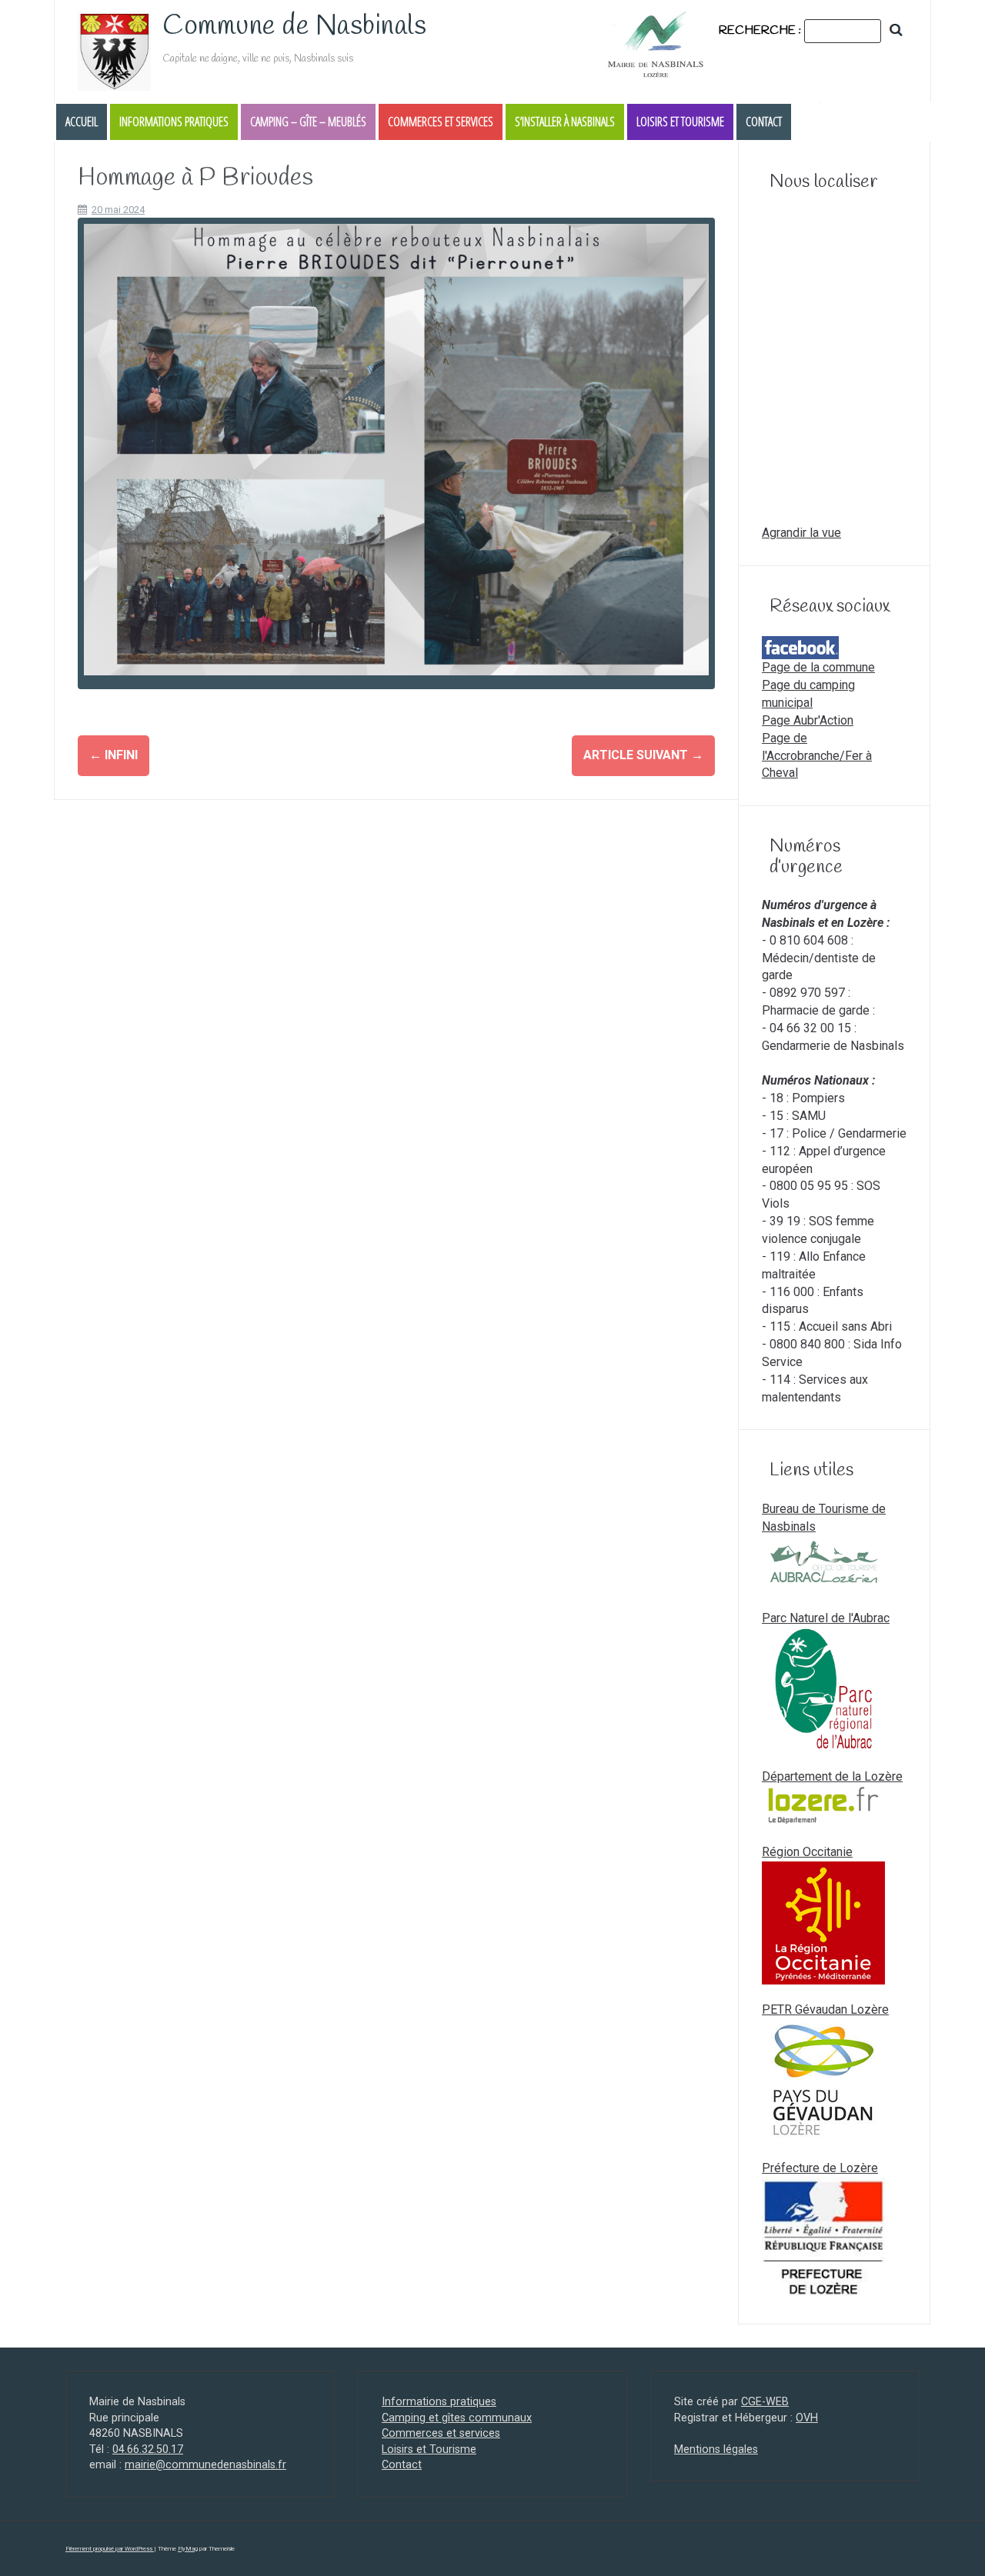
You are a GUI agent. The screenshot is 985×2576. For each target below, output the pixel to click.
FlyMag (188, 2549)
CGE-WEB (765, 2402)
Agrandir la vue (801, 533)
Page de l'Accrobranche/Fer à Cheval (817, 756)
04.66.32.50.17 (148, 2449)
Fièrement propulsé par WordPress (110, 2549)
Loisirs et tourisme (680, 122)
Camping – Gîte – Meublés (308, 122)
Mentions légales (716, 2449)
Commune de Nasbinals (294, 26)
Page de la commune (818, 667)
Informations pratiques (174, 122)
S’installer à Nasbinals (565, 122)
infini (114, 755)
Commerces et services (441, 122)
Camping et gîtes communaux (457, 2418)
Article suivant (643, 755)
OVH (807, 2418)
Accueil (82, 122)
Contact (764, 122)
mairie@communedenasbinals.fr (205, 2465)
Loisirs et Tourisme (429, 2449)
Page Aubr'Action (808, 720)
